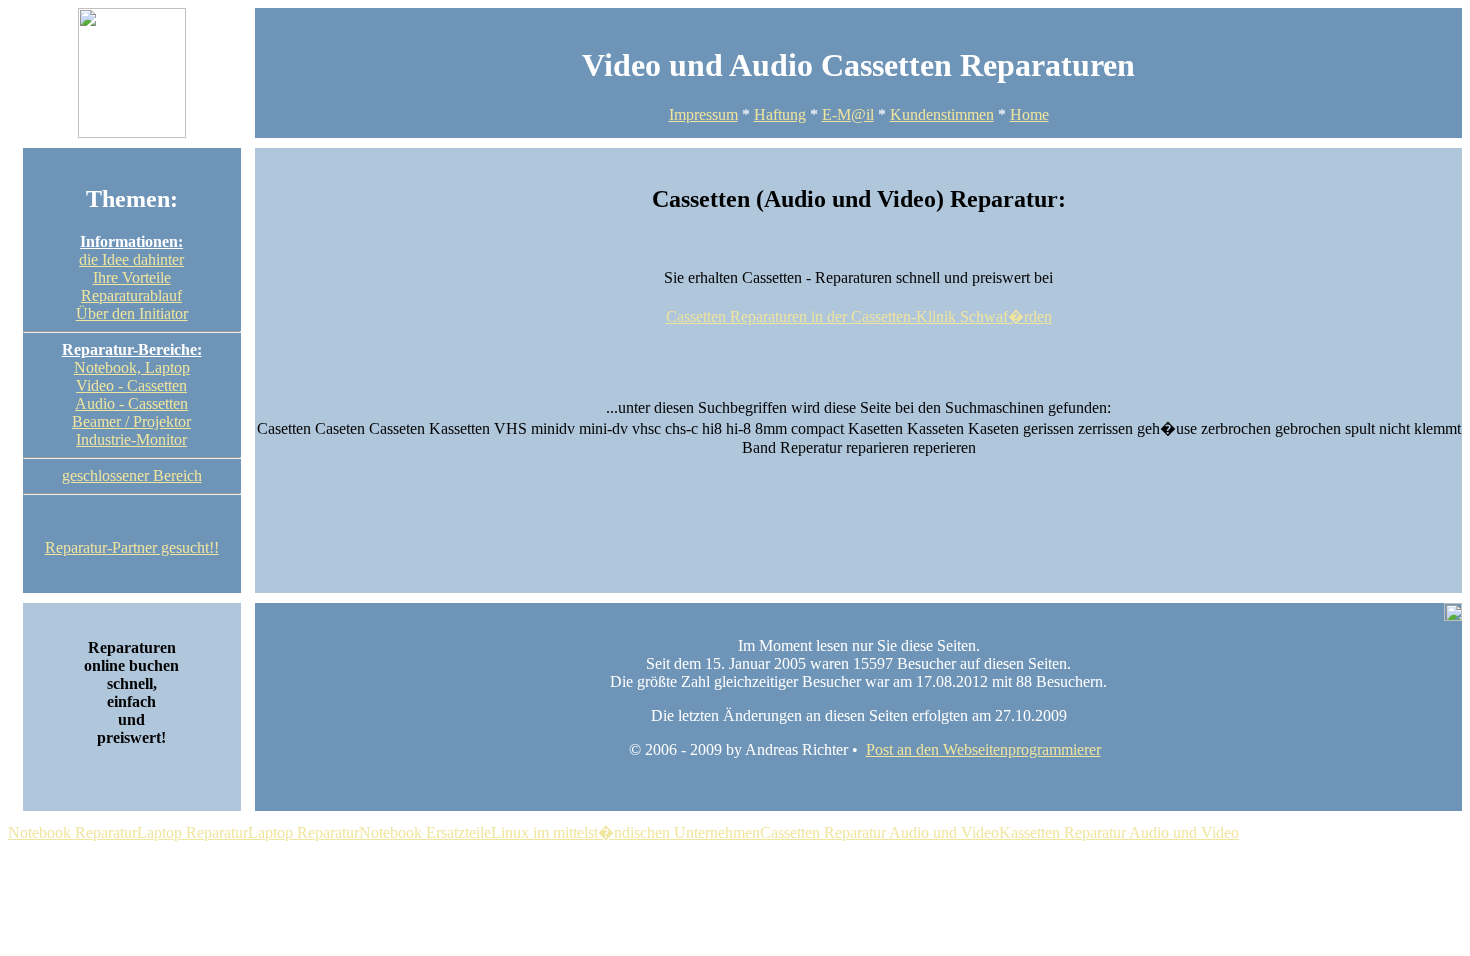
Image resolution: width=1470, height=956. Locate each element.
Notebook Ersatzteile (425, 832)
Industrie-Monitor (131, 439)
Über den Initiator (132, 313)
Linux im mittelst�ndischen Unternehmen (625, 832)
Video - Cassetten (131, 385)
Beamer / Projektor (131, 421)
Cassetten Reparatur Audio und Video (879, 832)
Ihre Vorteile (132, 277)
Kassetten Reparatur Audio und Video (1119, 832)
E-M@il (848, 114)
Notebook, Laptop (132, 367)
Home (1029, 114)
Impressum (703, 114)
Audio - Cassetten (131, 403)
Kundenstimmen (942, 114)
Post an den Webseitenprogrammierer (983, 749)
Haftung (780, 114)
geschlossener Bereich (132, 475)
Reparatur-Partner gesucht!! (132, 547)
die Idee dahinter (131, 259)
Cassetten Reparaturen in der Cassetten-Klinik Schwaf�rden (859, 316)
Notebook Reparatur (72, 832)
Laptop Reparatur (192, 832)
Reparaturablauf (131, 295)
